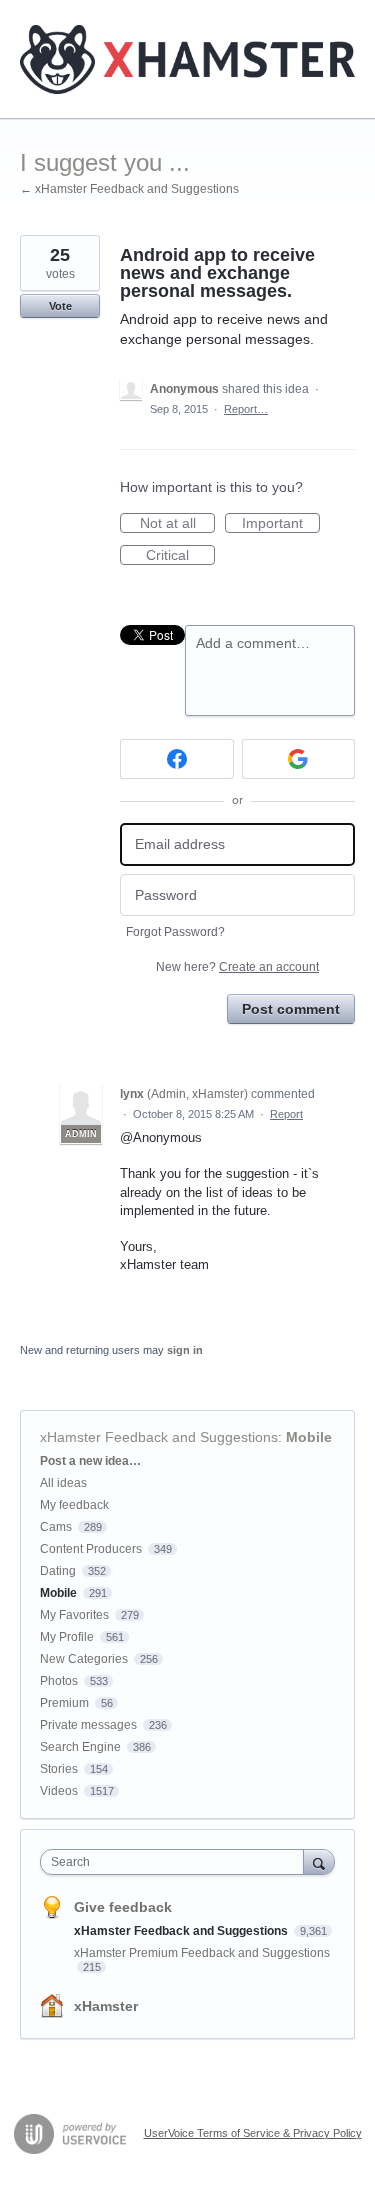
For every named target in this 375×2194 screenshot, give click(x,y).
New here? (237, 967)
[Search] (319, 1861)
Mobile (309, 1437)
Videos (59, 1791)
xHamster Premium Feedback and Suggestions (202, 1953)
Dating (58, 1571)
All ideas (63, 1483)
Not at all (177, 524)
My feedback (74, 1505)
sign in (185, 1350)
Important (281, 524)
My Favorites (74, 1615)
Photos (59, 1681)
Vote (60, 306)
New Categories (84, 1659)
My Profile (67, 1637)
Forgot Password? (175, 932)
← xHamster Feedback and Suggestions (129, 189)
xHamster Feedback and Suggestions (159, 1437)
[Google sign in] (299, 759)
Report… (246, 409)
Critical (180, 556)
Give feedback (123, 1907)
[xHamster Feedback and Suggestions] (187, 59)
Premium (64, 1703)
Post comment (291, 1009)
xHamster (106, 2006)
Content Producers (91, 1549)
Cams (56, 1527)
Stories (59, 1769)
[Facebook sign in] (177, 759)
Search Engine (80, 1747)
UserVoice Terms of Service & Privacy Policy (253, 2133)
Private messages (88, 1725)
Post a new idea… (90, 1461)
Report (286, 1114)
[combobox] (176, 1862)
